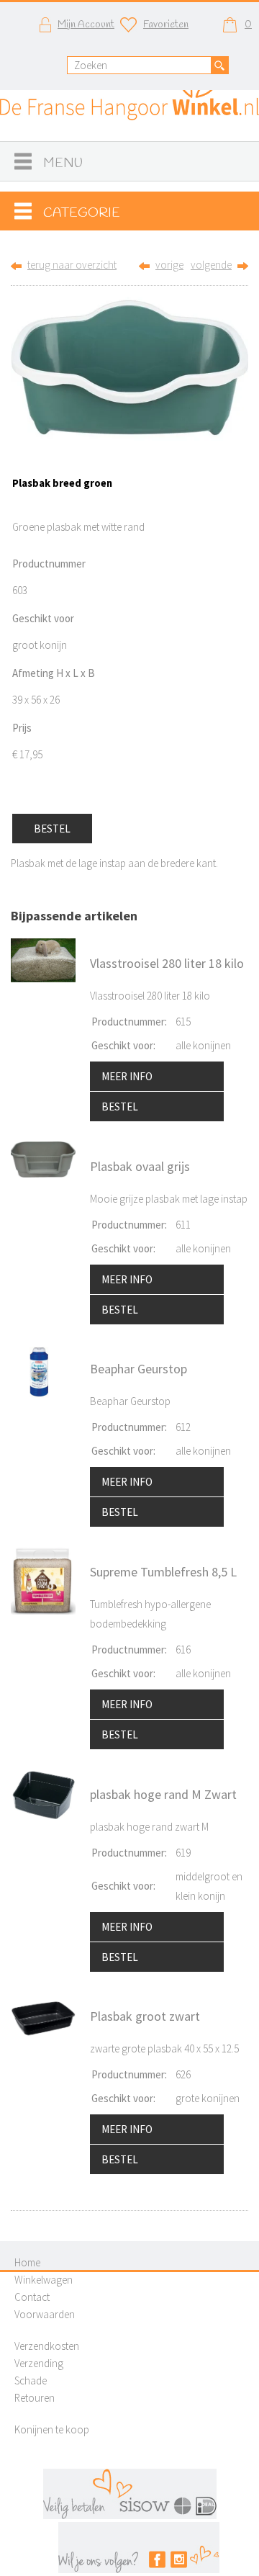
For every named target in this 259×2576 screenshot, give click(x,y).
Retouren (35, 2398)
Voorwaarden (45, 2314)
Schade (31, 2380)
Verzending (39, 2363)
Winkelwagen (44, 2280)
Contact (32, 2297)
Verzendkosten (47, 2346)
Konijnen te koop (52, 2429)
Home (27, 2262)
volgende (211, 265)
